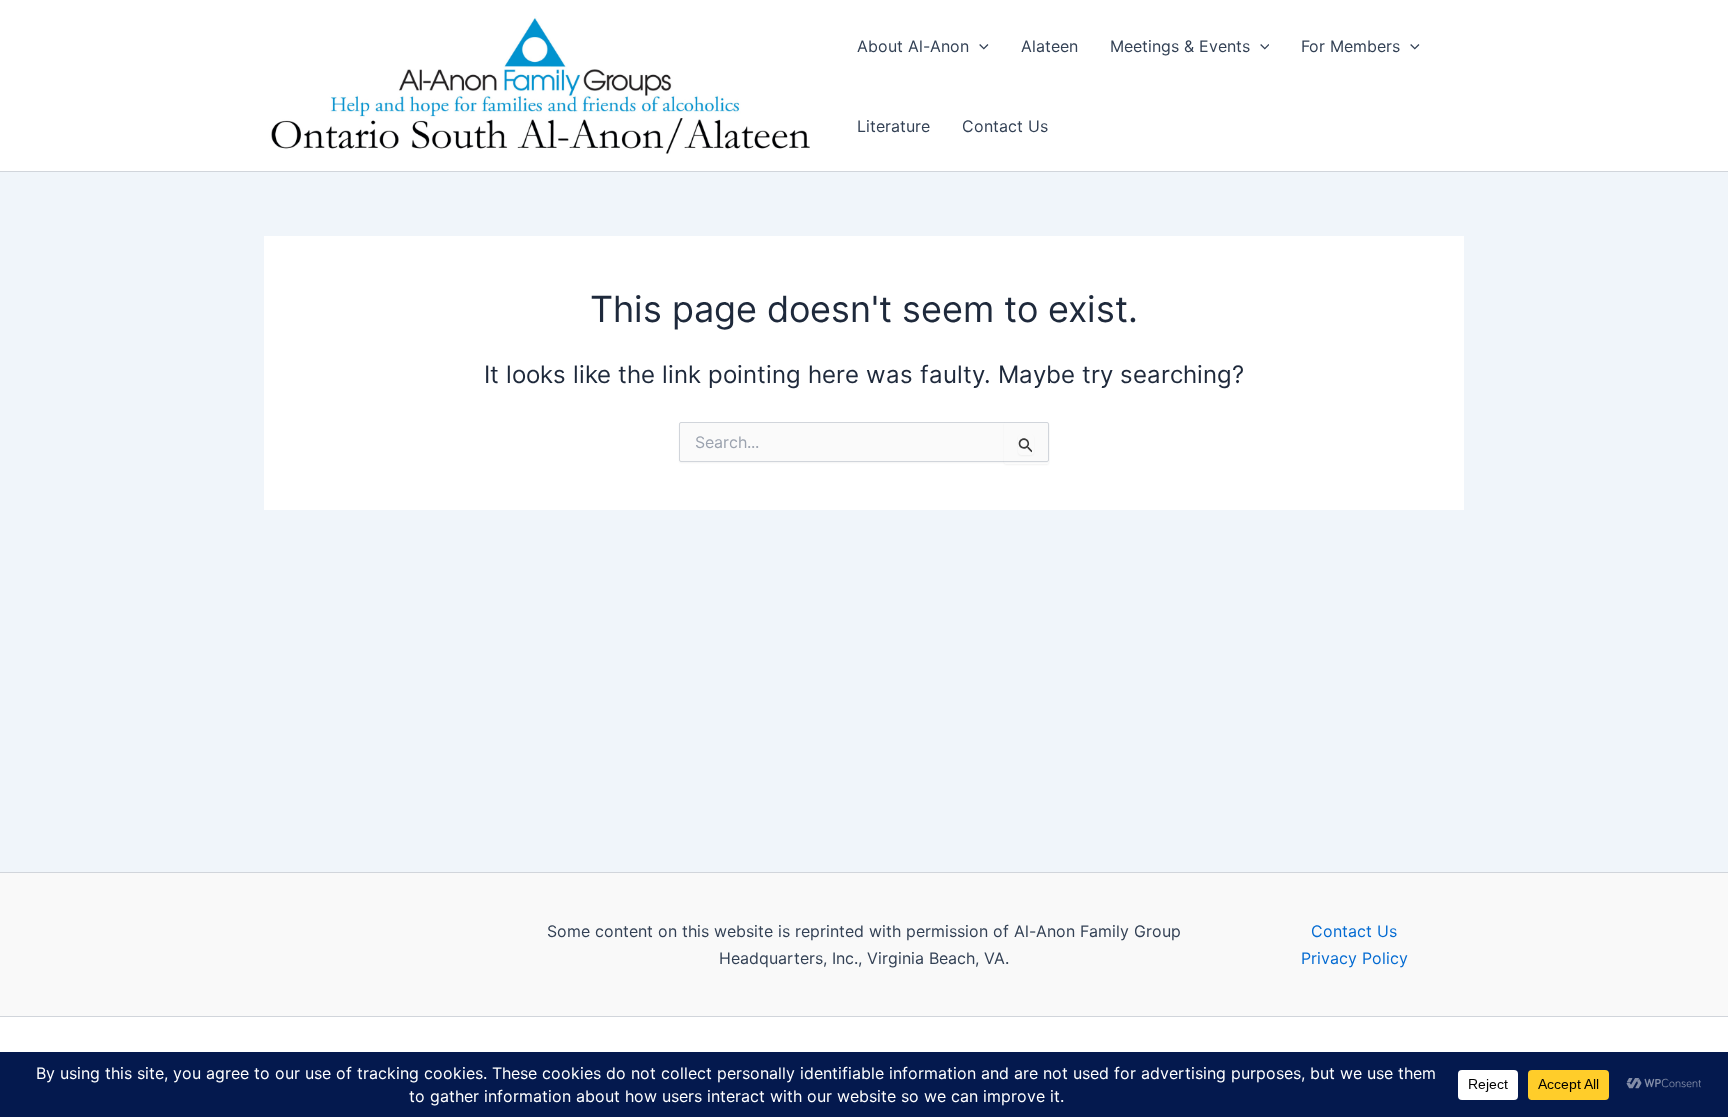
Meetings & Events (1180, 46)
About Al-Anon (913, 46)
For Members (1350, 46)
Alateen (1049, 46)
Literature (893, 126)
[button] (979, 46)
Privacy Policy (1354, 958)
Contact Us (1005, 126)
